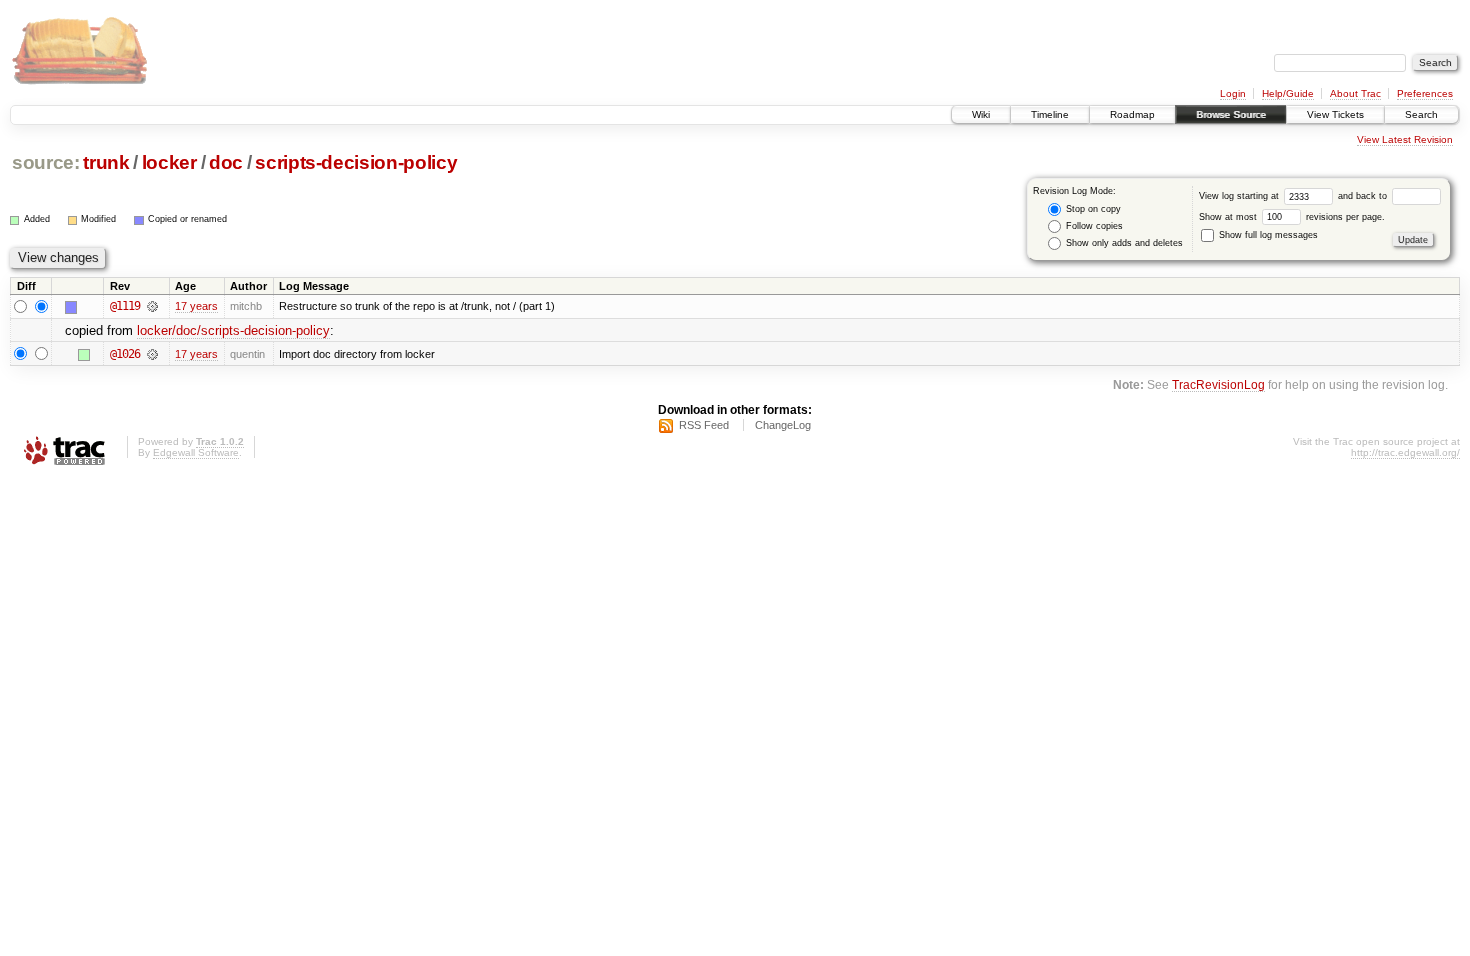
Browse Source (1231, 114)
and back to (1364, 196)
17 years (196, 306)
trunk (106, 162)
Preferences (1425, 93)
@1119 (125, 306)
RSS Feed (704, 425)
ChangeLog (783, 425)
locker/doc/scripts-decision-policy (233, 330)
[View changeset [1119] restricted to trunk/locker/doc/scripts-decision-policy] (152, 306)
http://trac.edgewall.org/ (1405, 452)
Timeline (1050, 114)
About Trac (1355, 93)
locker (169, 162)
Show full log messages (1267, 235)
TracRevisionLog (1218, 384)
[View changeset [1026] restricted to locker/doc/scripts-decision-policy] (152, 354)
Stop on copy (1092, 209)
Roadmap (1132, 114)
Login (1233, 93)
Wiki (981, 114)
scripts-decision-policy (356, 162)
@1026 (125, 354)
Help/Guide (1288, 93)
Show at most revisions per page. (1292, 217)
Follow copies (1093, 226)
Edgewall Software (196, 452)
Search (1421, 114)
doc (226, 162)
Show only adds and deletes (1123, 243)
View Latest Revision (1405, 139)
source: (46, 162)
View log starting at (1240, 196)
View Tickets (1335, 114)
